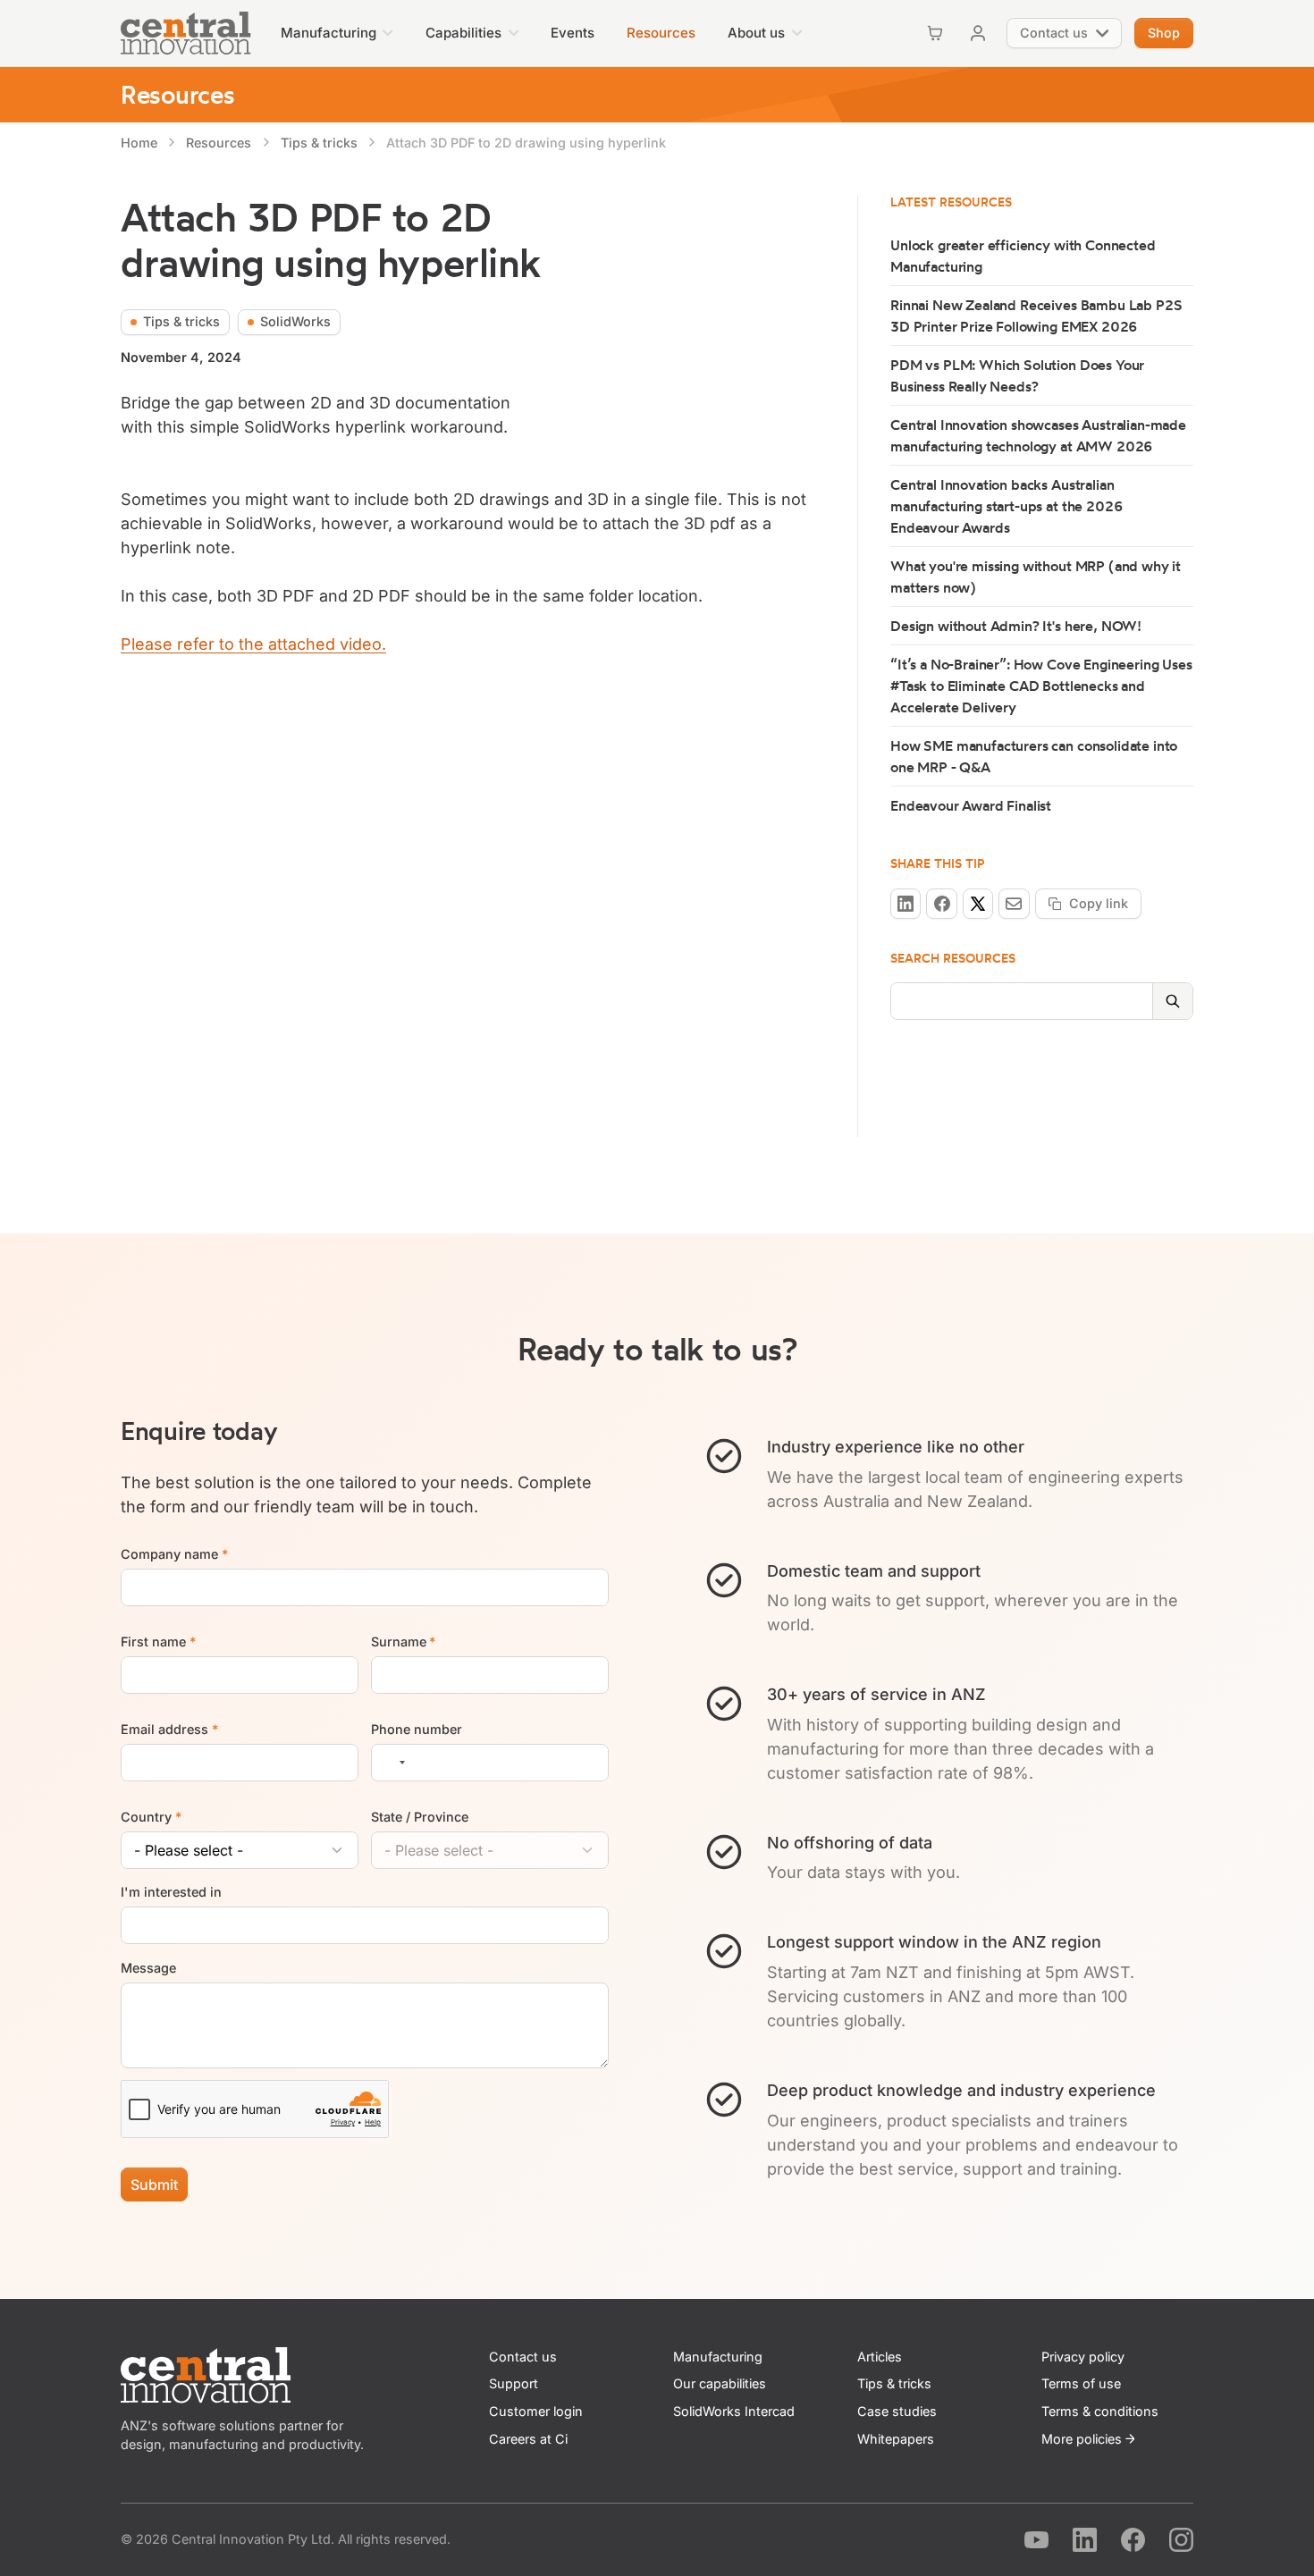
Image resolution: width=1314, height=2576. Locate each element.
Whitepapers (896, 2439)
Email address (169, 1729)
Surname (404, 1642)
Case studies (897, 2411)
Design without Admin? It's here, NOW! (1016, 626)
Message (148, 1968)
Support (514, 2383)
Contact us (523, 2357)
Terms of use (1081, 2383)
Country (151, 1817)
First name (158, 1642)
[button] (337, 33)
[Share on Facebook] (941, 904)
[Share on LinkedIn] (905, 904)
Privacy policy (1083, 2357)
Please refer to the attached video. (253, 644)
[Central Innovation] (186, 33)
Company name (174, 1554)
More (1082, 2439)
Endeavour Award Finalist (971, 805)
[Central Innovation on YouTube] (1036, 2540)
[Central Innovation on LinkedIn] (1085, 2540)
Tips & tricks (894, 2383)
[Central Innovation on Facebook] (1133, 2540)
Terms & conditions (1100, 2411)
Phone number (417, 1729)
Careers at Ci (528, 2439)
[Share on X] (978, 904)
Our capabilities (720, 2383)
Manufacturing (718, 2357)
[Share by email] (1014, 904)
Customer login (536, 2411)
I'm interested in (171, 1893)
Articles (880, 2357)
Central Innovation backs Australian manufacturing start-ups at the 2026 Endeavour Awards (1007, 506)
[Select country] (392, 1763)
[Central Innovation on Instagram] (1181, 2540)
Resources (177, 94)
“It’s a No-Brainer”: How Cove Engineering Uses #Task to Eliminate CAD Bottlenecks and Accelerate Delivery (1041, 686)
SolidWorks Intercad (734, 2411)
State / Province (420, 1817)
